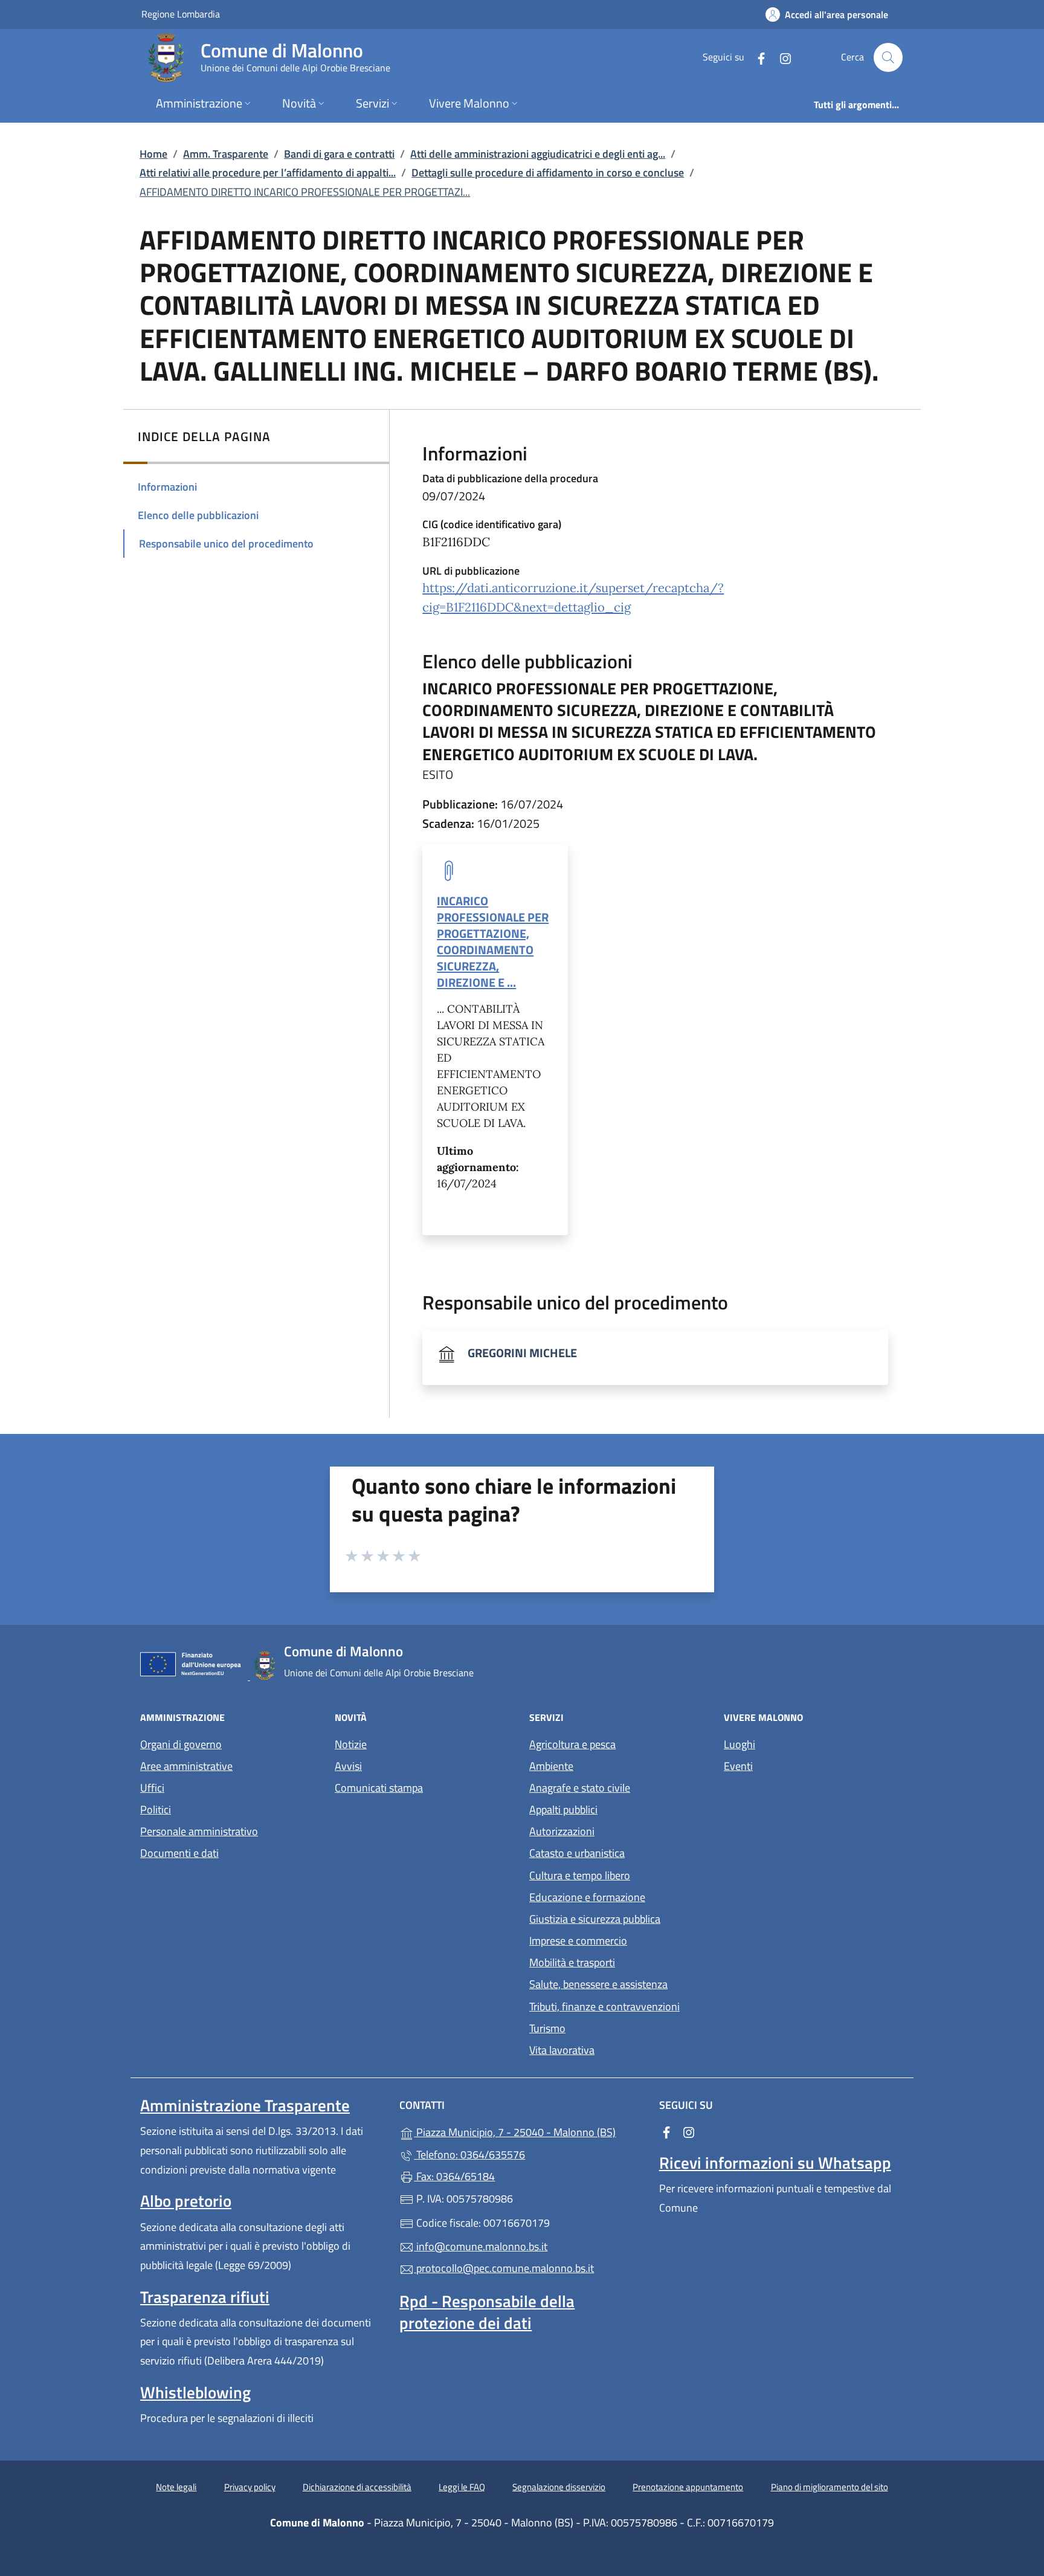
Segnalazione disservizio (559, 2487)
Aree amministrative (186, 1766)
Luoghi (739, 1744)
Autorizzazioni (562, 1831)
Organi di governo (181, 1744)
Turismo (547, 2028)
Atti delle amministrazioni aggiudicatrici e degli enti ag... (538, 154)
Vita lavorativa (562, 2050)
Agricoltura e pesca (572, 1744)
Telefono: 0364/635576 (469, 2155)
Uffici (152, 1788)
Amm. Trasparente (226, 154)
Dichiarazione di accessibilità (357, 2487)
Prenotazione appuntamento (688, 2487)
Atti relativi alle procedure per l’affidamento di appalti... (268, 173)
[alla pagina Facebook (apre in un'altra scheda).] (756, 57)
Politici (156, 1809)
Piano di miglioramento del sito (830, 2487)
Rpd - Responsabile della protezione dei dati (487, 2312)
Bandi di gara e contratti (339, 154)
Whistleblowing (195, 2392)
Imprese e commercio (578, 1941)
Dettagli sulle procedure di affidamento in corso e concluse (548, 173)
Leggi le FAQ (462, 2487)
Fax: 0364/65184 (454, 2176)
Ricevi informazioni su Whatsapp (775, 2163)
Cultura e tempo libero (580, 1875)
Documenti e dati (179, 1853)
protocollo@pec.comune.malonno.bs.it (504, 2268)
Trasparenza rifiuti (205, 2297)
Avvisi (348, 1766)
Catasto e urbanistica (577, 1853)
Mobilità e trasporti (572, 1962)
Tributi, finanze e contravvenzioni (604, 2006)
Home (153, 154)
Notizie (351, 1744)
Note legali (176, 2487)
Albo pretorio (186, 2201)
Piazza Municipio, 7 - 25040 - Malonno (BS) (529, 2131)
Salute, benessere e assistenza (598, 1984)
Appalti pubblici (563, 1809)
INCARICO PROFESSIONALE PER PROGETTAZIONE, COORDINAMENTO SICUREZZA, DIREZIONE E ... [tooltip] (493, 942)
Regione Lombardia (181, 14)
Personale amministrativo (199, 1831)
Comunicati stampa (379, 1788)
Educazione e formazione (587, 1897)
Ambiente (551, 1766)
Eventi (738, 1766)
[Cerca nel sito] (888, 57)
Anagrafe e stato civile (580, 1788)
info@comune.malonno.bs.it (481, 2246)
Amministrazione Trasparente (245, 2105)
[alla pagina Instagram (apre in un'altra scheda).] (781, 57)
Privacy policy (250, 2487)
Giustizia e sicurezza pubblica (595, 1919)
